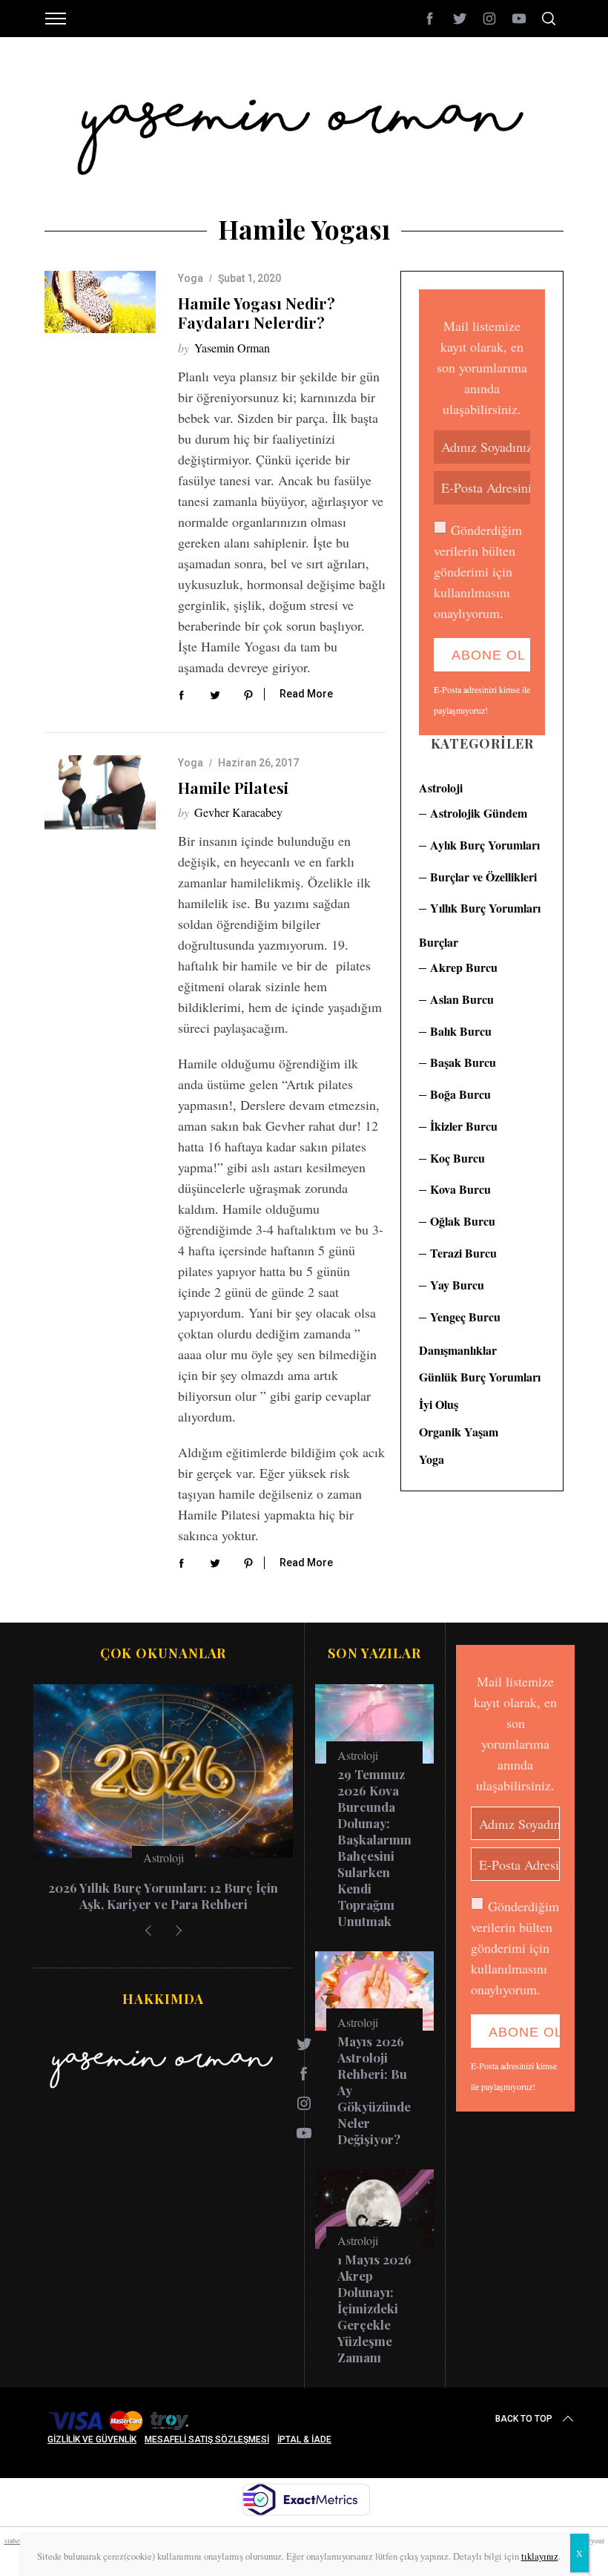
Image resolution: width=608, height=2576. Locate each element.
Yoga (191, 278)
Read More (306, 694)
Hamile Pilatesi (233, 788)
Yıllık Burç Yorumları (485, 908)
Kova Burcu (460, 1189)
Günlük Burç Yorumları (480, 1377)
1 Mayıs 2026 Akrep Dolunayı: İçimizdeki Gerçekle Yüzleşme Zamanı (374, 2308)
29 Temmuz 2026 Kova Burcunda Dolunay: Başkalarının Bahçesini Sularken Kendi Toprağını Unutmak (374, 1847)
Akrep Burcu (464, 967)
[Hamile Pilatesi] (100, 792)
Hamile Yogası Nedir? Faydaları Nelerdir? (257, 313)
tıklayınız (540, 2556)
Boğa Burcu (460, 1094)
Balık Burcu (461, 1031)
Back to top (524, 2419)
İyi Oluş (439, 1404)
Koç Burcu (457, 1158)
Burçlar (439, 942)
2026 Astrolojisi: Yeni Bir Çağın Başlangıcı (163, 1896)
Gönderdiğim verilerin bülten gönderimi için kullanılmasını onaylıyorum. (478, 571)
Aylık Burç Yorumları (485, 845)
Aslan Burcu (462, 999)
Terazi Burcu (463, 1253)
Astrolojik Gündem (479, 813)
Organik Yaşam (459, 1432)
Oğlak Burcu (463, 1221)
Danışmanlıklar (458, 1350)
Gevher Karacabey (238, 812)
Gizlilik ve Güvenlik (92, 2439)
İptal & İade (304, 2439)
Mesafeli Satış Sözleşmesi (207, 2439)
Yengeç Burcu (465, 1317)
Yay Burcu (457, 1285)
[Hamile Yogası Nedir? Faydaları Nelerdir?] (100, 302)
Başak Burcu (463, 1062)
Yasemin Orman (232, 348)
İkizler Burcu (464, 1126)
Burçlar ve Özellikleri (483, 877)
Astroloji (441, 788)
